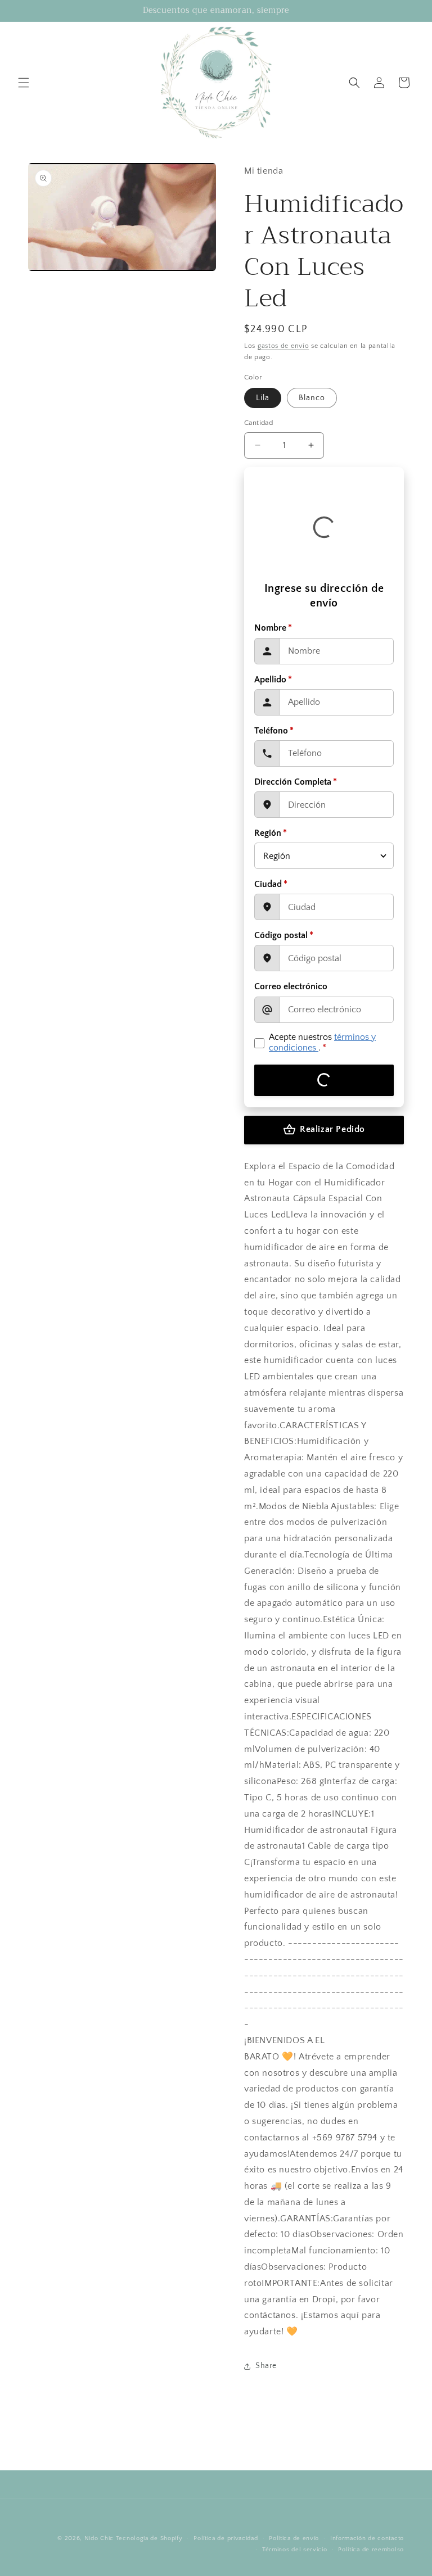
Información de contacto (367, 2538)
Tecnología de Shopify (149, 2538)
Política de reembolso (371, 2550)
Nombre (273, 628)
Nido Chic (99, 2538)
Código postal (284, 935)
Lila (263, 398)
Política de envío (294, 2538)
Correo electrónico (291, 986)
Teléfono (274, 731)
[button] (24, 83)
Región (271, 833)
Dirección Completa (296, 782)
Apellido (273, 680)
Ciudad (271, 884)
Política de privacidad (226, 2538)
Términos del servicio (295, 2550)
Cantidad (258, 423)
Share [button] (266, 2366)
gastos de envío (283, 346)
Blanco (312, 398)
